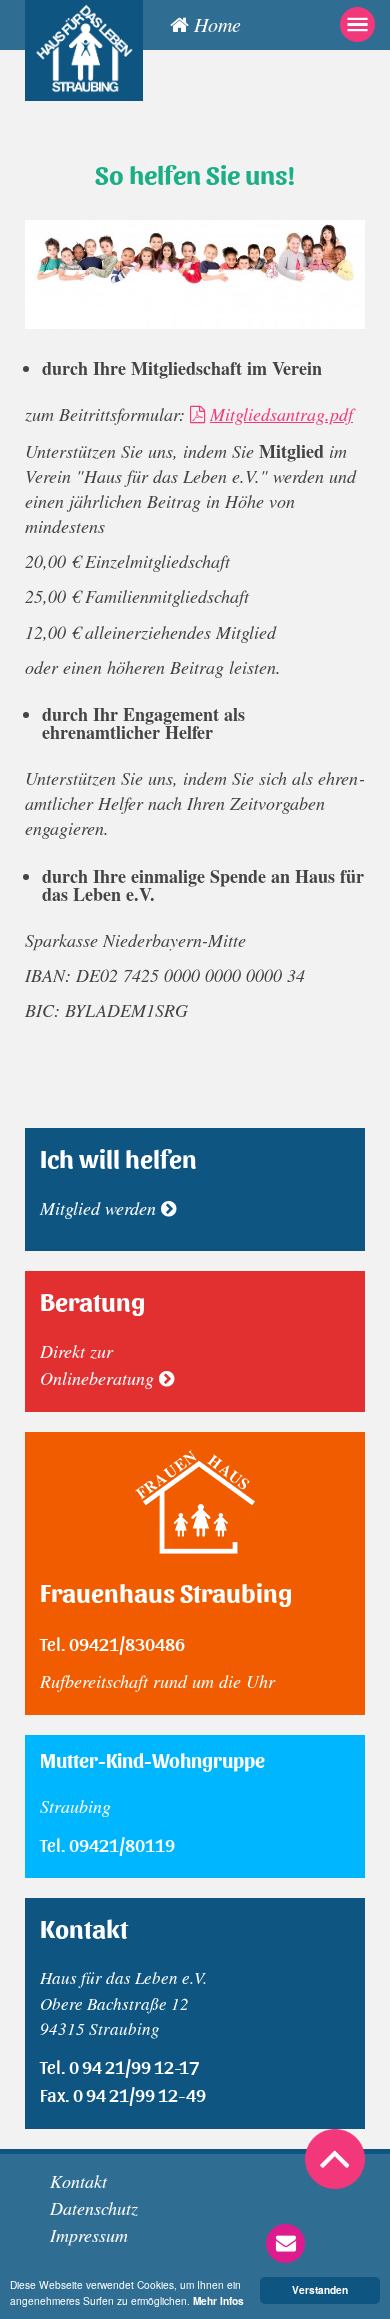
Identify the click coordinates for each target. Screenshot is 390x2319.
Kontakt (78, 2181)
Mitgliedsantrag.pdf (281, 414)
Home (217, 24)
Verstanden (320, 2290)
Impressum (89, 2235)
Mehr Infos (218, 2301)
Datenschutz (94, 2208)
